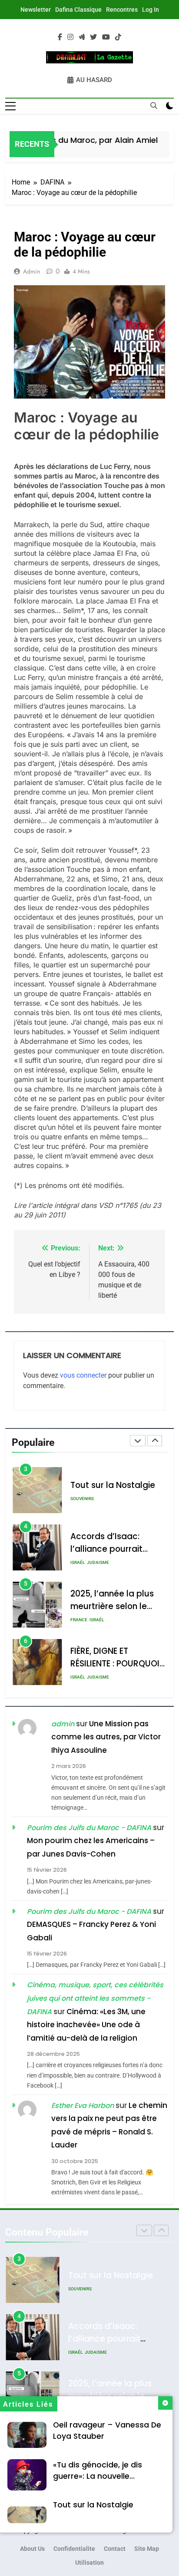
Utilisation (89, 2563)
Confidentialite (74, 2549)
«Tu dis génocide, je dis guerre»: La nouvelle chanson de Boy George (100, 2476)
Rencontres (122, 10)
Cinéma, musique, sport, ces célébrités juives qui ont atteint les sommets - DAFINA (95, 1998)
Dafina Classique (78, 10)
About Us (32, 2549)
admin (31, 271)
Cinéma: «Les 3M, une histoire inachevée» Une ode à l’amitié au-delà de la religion (86, 2025)
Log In (151, 10)
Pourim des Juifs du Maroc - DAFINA (89, 1828)
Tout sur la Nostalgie (93, 2505)
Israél (78, 1505)
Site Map (147, 2549)
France (79, 1562)
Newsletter (36, 10)
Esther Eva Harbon (83, 2106)
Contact (115, 2549)
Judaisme (98, 1505)
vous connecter (83, 1375)
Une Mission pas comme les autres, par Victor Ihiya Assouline (106, 1737)
